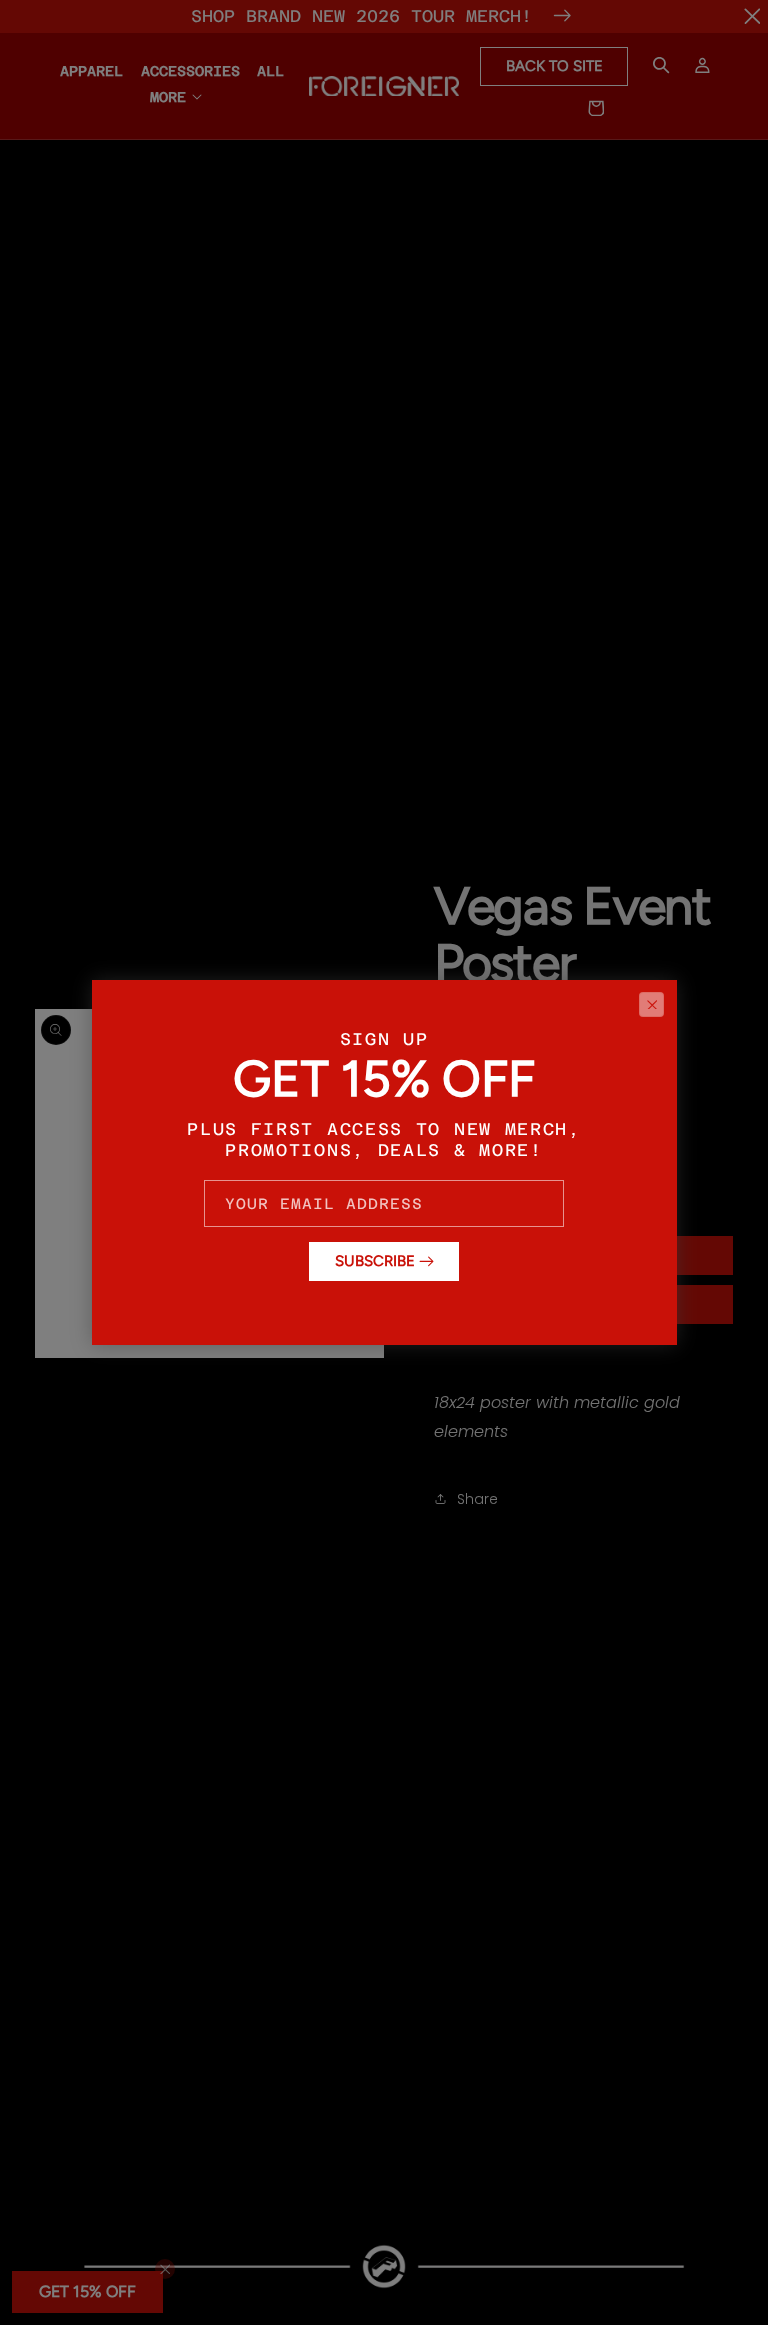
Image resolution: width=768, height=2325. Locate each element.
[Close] (651, 1004)
